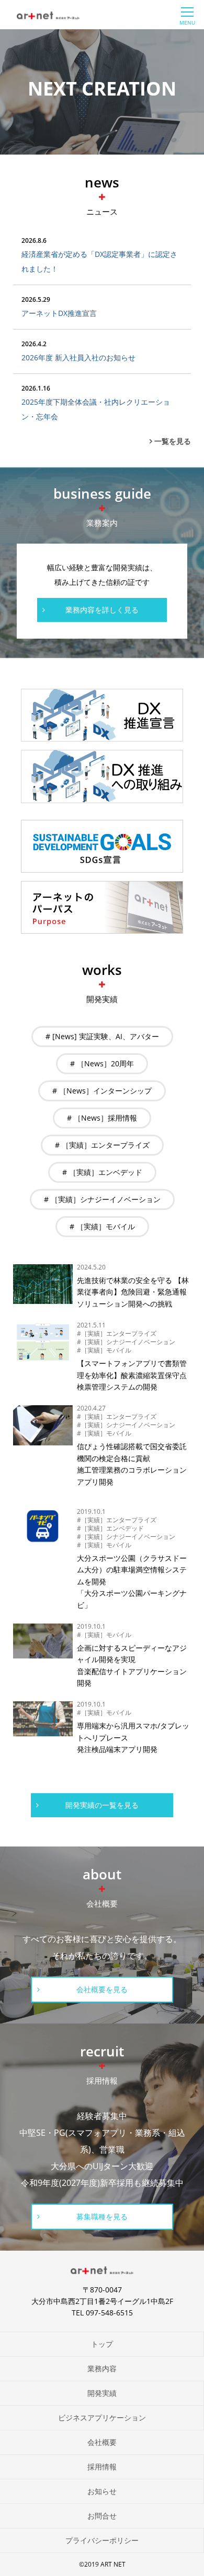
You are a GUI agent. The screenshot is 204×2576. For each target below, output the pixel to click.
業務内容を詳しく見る (102, 610)
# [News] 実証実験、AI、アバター (102, 1036)
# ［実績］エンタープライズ (102, 1145)
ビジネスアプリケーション (102, 2418)
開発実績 (102, 2393)
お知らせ (102, 2491)
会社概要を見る (102, 1989)
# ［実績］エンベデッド (102, 1172)
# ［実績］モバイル (102, 1226)
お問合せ (102, 2516)
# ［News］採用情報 (102, 1118)
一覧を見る (173, 441)
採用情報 (102, 2467)
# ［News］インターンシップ (102, 1091)
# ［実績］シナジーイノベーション (102, 1199)
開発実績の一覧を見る (102, 1805)
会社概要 (102, 2442)
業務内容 (102, 2368)
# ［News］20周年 (102, 1063)
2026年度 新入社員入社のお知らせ (78, 357)
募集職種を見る (102, 2216)
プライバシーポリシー (102, 2540)
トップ (102, 2344)
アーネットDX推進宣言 (59, 313)
